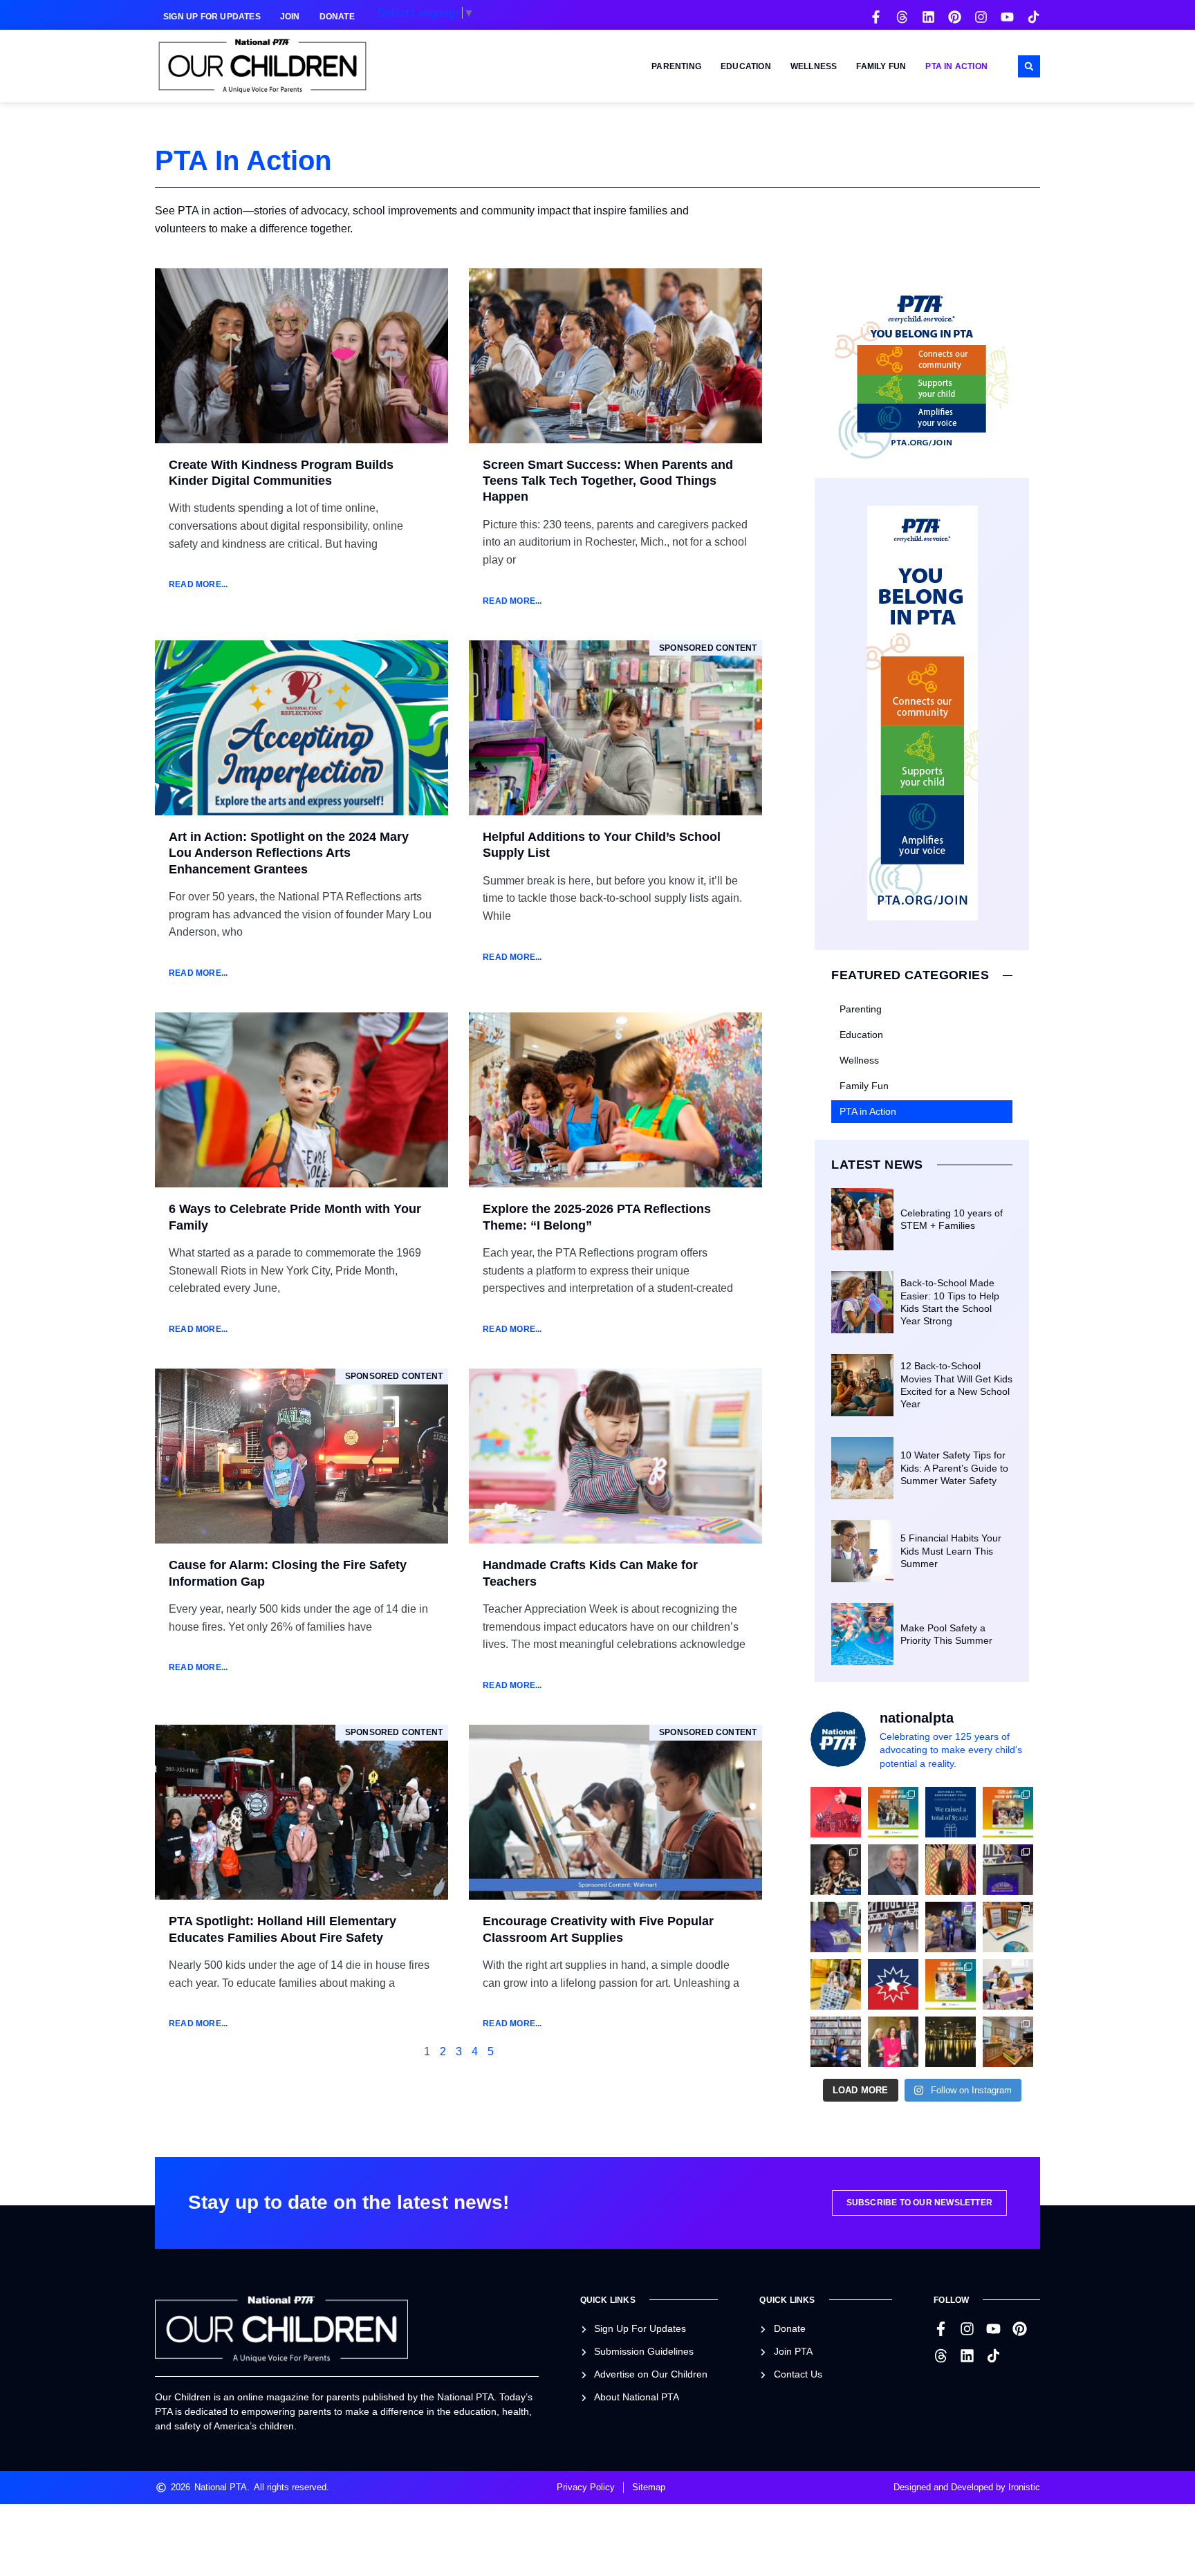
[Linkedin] (928, 17)
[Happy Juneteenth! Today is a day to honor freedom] (893, 1984)
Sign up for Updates (212, 17)
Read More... (198, 584)
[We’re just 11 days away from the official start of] (951, 2042)
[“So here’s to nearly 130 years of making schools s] (893, 1927)
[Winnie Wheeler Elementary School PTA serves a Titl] (893, 1812)
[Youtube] (1007, 17)
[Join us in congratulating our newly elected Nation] (836, 1870)
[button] (1029, 66)
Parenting (676, 66)
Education (746, 66)
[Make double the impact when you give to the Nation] (1008, 1984)
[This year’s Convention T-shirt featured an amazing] (836, 1927)
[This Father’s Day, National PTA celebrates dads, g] (951, 1870)
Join (290, 17)
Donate (337, 17)
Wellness (814, 66)
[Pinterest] (955, 17)
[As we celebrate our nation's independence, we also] (836, 1812)
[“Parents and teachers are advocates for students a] (1008, 1870)
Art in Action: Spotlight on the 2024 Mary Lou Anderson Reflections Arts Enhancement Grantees (289, 853)
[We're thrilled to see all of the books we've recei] (1008, 2042)
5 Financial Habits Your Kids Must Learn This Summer (951, 1550)
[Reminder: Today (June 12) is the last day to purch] (836, 2042)
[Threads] (902, 17)
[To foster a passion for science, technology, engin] (951, 1984)
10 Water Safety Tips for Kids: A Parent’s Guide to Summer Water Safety (954, 1467)
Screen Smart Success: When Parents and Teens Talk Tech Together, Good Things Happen (608, 481)
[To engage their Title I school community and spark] (1008, 1812)
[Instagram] (981, 17)
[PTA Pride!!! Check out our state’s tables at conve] (1008, 1927)
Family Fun (881, 66)
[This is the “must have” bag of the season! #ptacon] (836, 1984)
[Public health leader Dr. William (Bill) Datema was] (893, 1870)
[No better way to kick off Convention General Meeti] (951, 1927)
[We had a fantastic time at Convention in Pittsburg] (951, 1812)
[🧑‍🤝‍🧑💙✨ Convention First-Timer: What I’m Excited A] (893, 2042)
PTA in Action (956, 66)
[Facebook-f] (876, 17)
